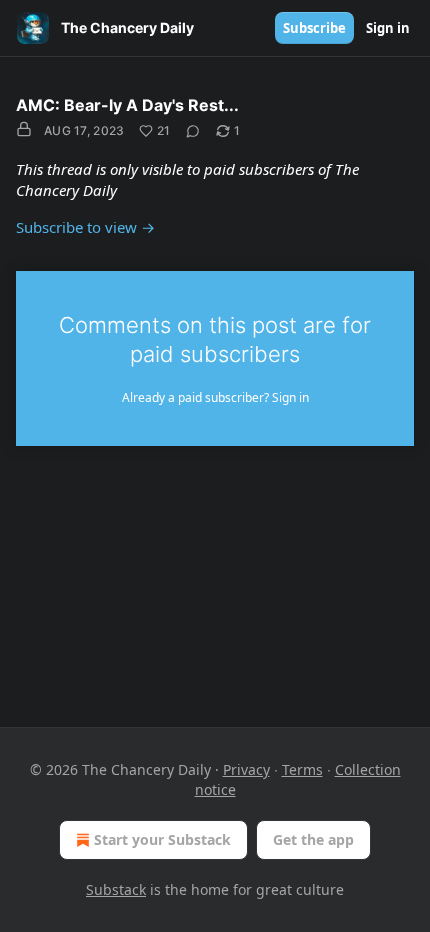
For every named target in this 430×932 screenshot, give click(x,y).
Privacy (246, 769)
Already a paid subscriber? (215, 397)
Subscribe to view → (85, 227)
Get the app (313, 839)
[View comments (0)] (193, 131)
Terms (302, 769)
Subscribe (314, 28)
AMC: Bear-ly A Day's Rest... (127, 105)
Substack (116, 889)
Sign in (388, 28)
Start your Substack (162, 839)
